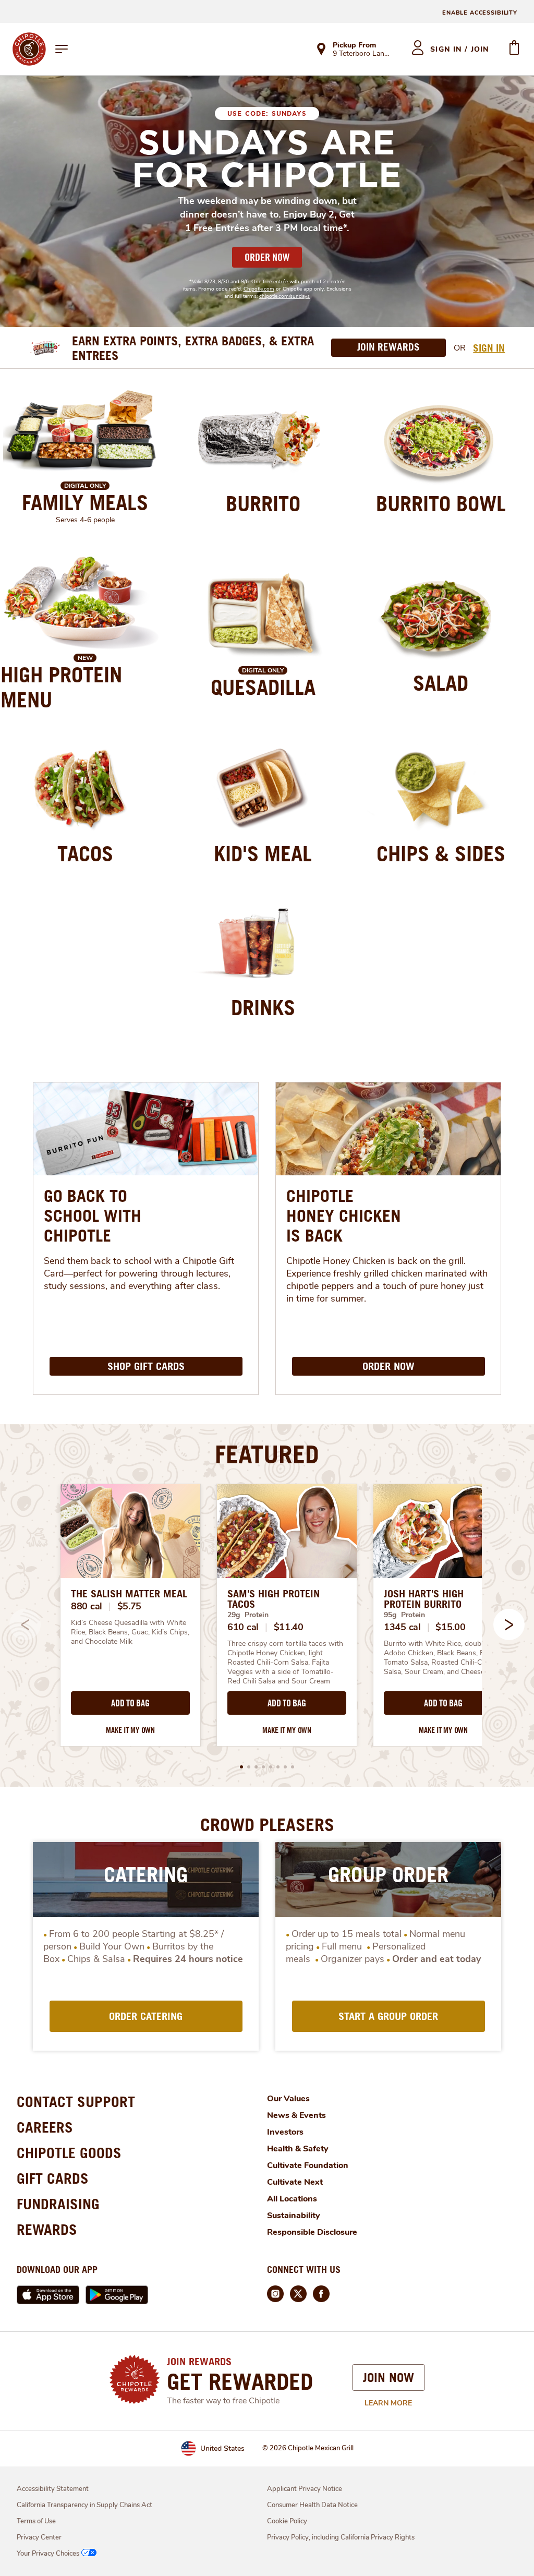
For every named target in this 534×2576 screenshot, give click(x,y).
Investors (285, 2132)
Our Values (288, 2099)
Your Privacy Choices (48, 2554)
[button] (509, 1624)
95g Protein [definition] (404, 1615)
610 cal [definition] (243, 1627)
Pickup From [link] (354, 45)
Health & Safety (298, 2149)
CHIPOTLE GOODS (69, 2153)
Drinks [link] (263, 1007)
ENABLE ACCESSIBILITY (480, 13)
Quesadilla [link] (263, 687)
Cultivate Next (295, 2182)
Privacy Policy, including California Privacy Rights (341, 2537)
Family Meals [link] (85, 502)
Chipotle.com (259, 289)
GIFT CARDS (53, 2178)
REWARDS (47, 2229)
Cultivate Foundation (308, 2165)
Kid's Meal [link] (263, 853)
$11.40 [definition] (289, 1627)
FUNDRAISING (58, 2204)
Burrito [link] (263, 503)
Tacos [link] (85, 853)
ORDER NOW (267, 257)
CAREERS (45, 2127)
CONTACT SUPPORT (76, 2102)
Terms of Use (36, 2521)
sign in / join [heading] (460, 49)
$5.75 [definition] (130, 1606)
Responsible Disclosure (312, 2232)
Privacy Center (39, 2537)
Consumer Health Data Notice (312, 2505)
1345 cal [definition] (402, 1627)
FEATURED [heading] (267, 1454)
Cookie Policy (287, 2521)
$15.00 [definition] (450, 1627)
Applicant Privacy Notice (305, 2489)
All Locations (292, 2199)
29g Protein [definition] (248, 1615)
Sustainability (294, 2216)
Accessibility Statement (53, 2489)
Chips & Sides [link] (441, 853)
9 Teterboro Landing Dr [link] (363, 54)
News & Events (296, 2115)
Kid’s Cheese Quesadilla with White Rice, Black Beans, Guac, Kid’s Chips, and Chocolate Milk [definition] (130, 1632)
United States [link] (222, 2448)
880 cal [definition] (87, 1606)
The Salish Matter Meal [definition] (129, 1594)
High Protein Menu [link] (61, 687)
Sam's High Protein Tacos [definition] (274, 1599)
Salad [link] (441, 683)
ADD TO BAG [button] (130, 1703)
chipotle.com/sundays (284, 296)
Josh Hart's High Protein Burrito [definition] (424, 1599)
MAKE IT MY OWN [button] (130, 1730)
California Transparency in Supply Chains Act (84, 2505)
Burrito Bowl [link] (441, 503)
